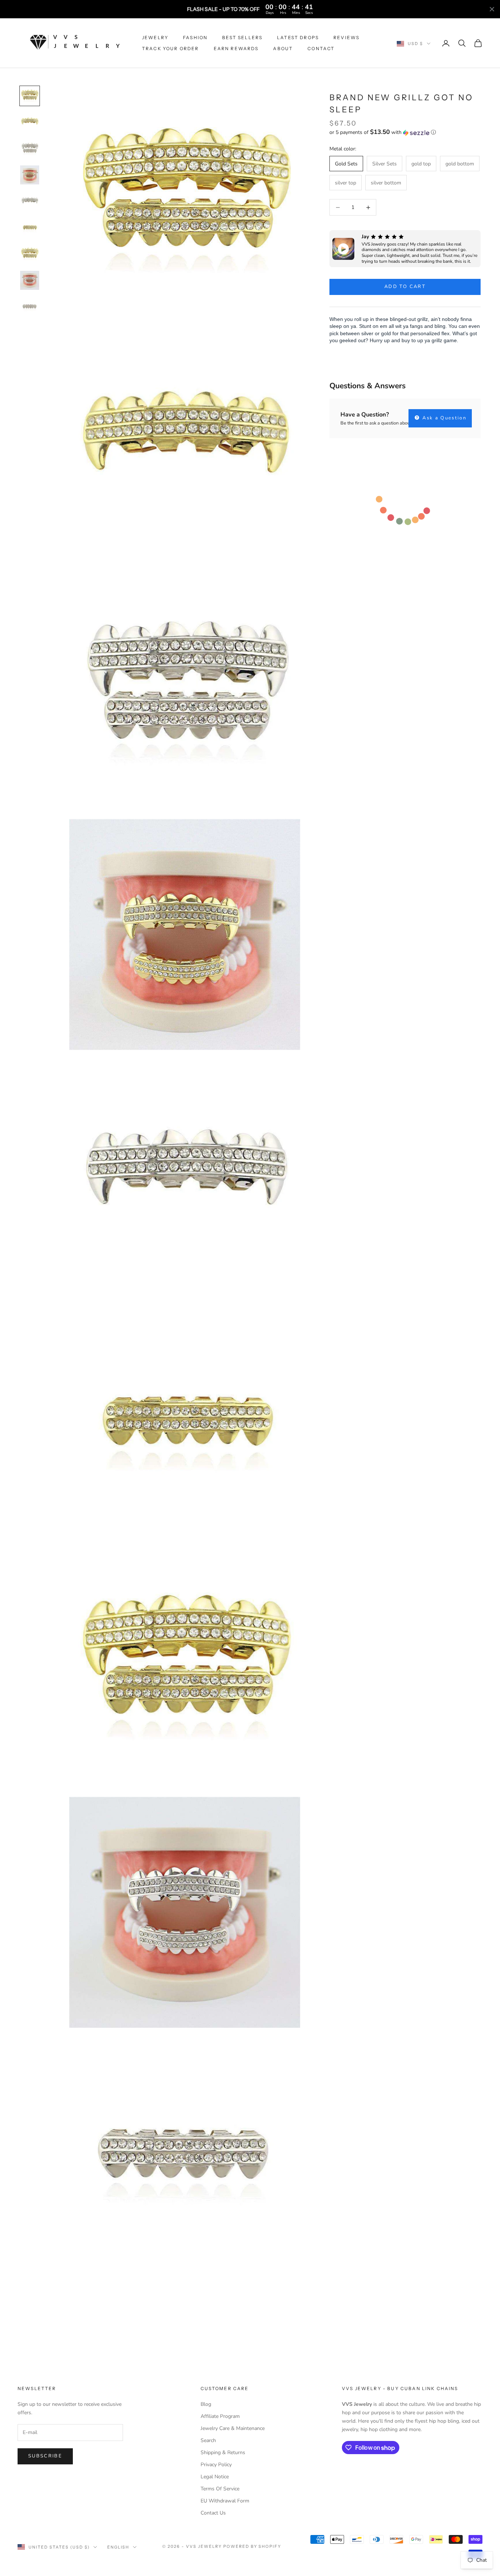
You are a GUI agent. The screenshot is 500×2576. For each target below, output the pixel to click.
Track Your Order (171, 48)
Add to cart (405, 287)
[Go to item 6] (30, 228)
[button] (405, 133)
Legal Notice (215, 2477)
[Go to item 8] (30, 280)
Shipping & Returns (223, 2452)
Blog (206, 2404)
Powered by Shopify (252, 2546)
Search (208, 2440)
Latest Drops (298, 38)
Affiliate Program (220, 2416)
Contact (321, 48)
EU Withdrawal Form (225, 2501)
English (118, 2547)
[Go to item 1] (30, 96)
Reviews (346, 38)
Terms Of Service (220, 2489)
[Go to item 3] (30, 149)
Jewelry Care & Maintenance (233, 2428)
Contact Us (213, 2513)
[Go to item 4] (30, 175)
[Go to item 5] (30, 201)
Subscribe (45, 2456)
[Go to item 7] (30, 254)
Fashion (195, 38)
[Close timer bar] (492, 9)
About (283, 48)
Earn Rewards (236, 48)
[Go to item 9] (30, 307)
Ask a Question (443, 418)
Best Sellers (242, 38)
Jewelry (155, 38)
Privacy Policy (216, 2465)
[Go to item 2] (30, 122)
